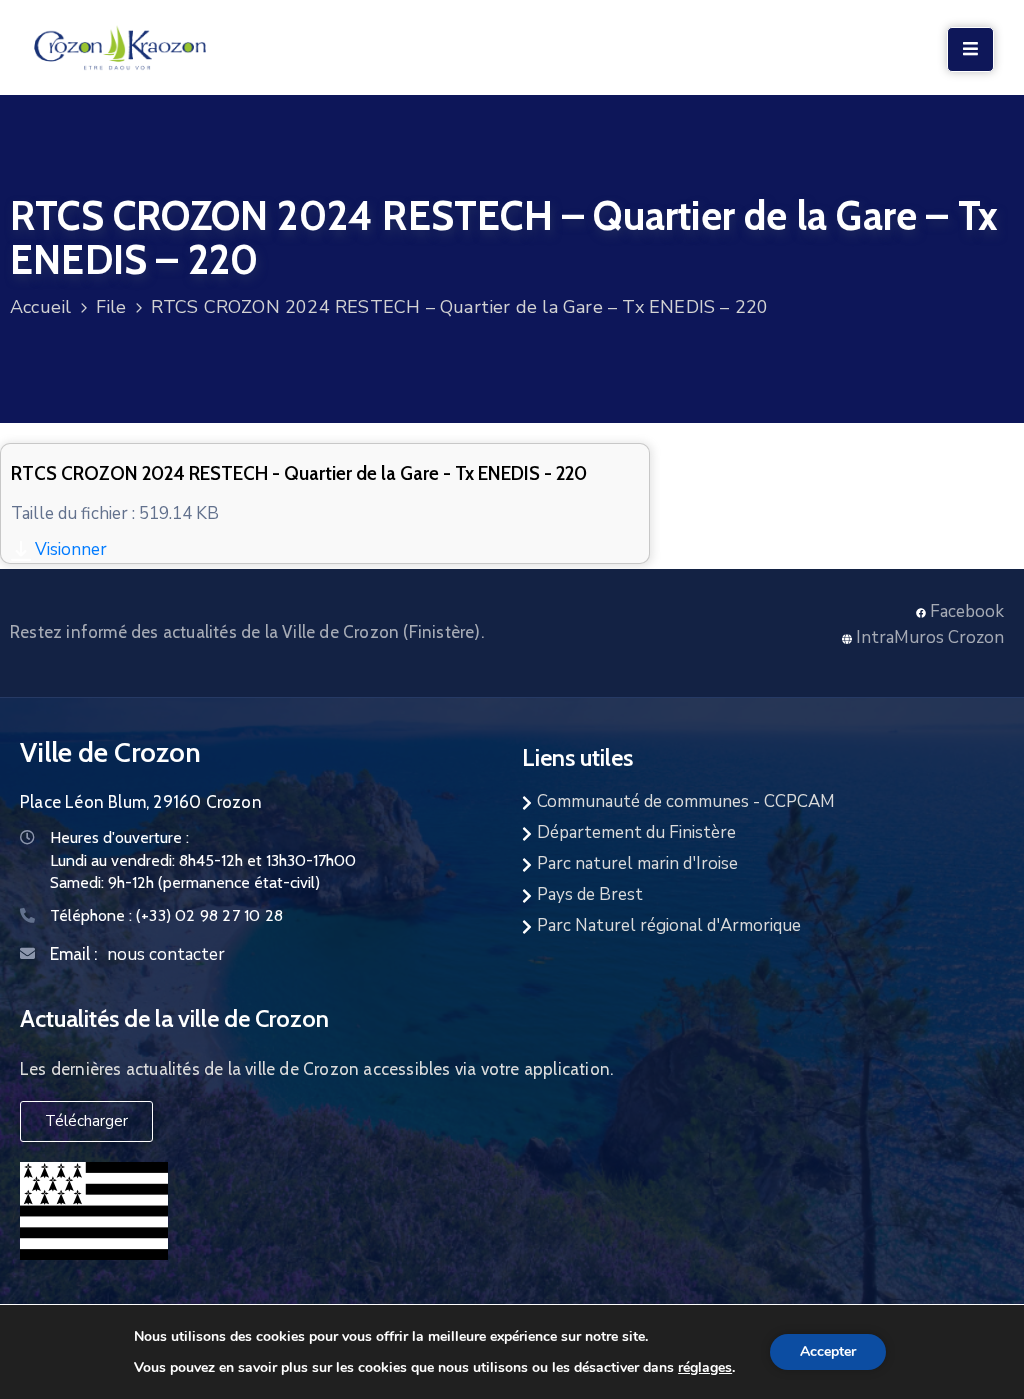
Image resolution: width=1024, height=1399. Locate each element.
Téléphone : (166, 915)
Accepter (828, 1351)
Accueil (40, 307)
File (111, 307)
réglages (705, 1367)
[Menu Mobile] (970, 49)
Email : (73, 954)
